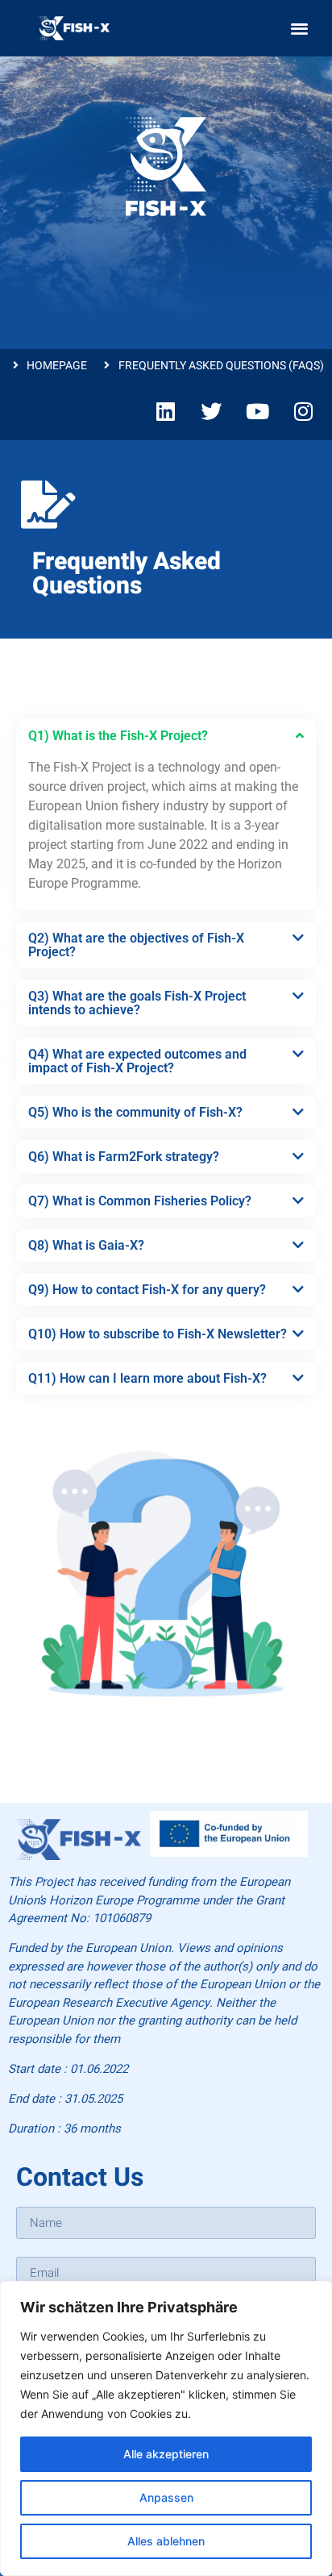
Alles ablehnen (166, 2541)
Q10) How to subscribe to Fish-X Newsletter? (158, 1334)
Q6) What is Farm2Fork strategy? (124, 1157)
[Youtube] (257, 411)
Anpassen (166, 2497)
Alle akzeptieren (166, 2454)
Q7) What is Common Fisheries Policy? (140, 1201)
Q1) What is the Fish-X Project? (118, 736)
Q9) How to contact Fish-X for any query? (147, 1290)
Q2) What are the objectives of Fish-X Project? (136, 945)
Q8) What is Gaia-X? (86, 1245)
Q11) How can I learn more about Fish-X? (147, 1378)
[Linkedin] (165, 411)
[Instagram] (303, 411)
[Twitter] (211, 411)
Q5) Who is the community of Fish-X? (135, 1112)
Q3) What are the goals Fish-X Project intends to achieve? (137, 1003)
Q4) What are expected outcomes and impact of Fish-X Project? (137, 1061)
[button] (299, 29)
